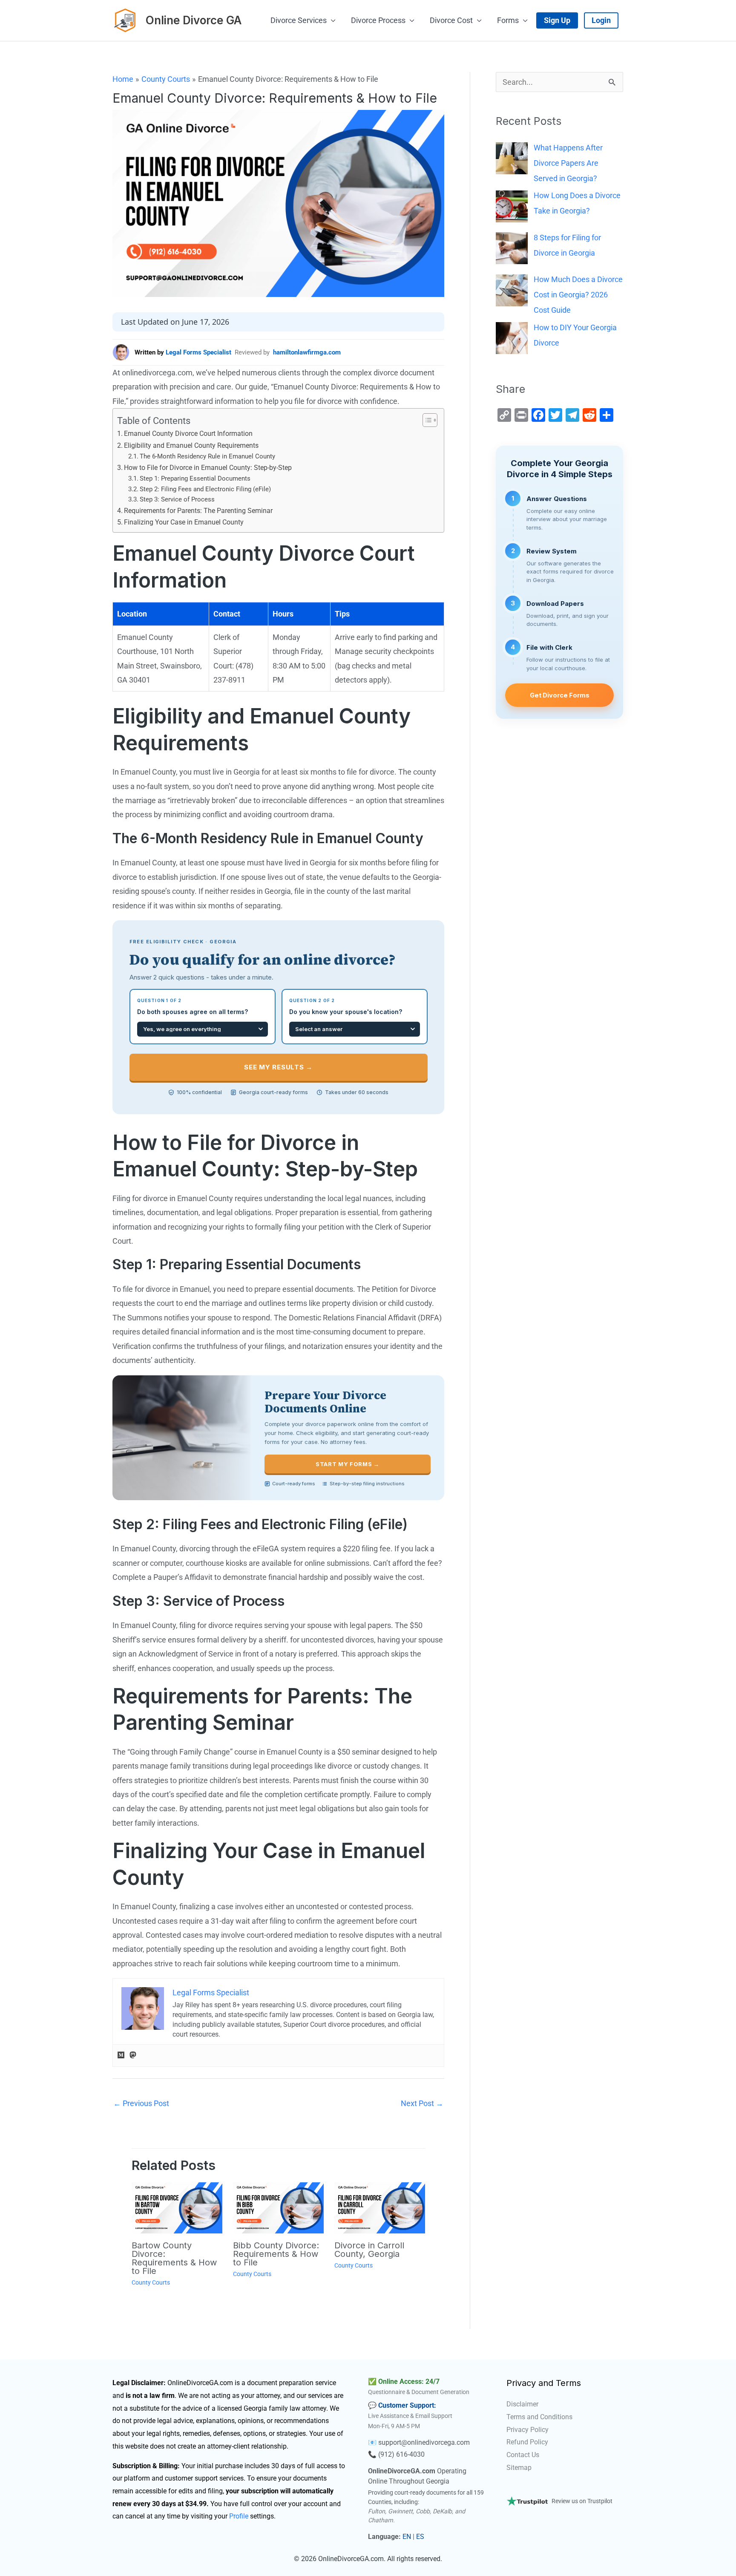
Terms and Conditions (539, 2417)
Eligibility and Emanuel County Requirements (191, 445)
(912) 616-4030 (401, 2454)
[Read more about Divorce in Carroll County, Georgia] (380, 2207)
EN (407, 2537)
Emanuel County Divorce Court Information (188, 434)
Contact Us (523, 2455)
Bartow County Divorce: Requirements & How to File (174, 2258)
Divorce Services (299, 20)
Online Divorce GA (194, 20)
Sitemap (519, 2468)
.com (462, 2442)
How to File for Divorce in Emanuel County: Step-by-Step (208, 468)
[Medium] (121, 2056)
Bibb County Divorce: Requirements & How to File (276, 2254)
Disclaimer (522, 2404)
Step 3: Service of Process (177, 499)
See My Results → (278, 1067)
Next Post (422, 2103)
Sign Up (557, 20)
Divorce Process (378, 20)
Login (601, 20)
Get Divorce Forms (560, 695)
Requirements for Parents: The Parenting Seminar (198, 511)
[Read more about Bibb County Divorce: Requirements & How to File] (278, 2207)
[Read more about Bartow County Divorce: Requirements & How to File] (177, 2207)
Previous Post (141, 2103)
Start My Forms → (347, 1464)
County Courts (151, 2282)
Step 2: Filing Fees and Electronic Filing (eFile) (205, 489)
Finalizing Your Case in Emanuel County (184, 522)
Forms (508, 20)
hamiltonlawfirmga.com (307, 352)
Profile (239, 2516)
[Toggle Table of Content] (426, 420)
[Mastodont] (133, 2056)
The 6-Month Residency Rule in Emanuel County (207, 456)
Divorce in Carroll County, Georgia (369, 2250)
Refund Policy (527, 2442)
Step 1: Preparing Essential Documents (195, 478)
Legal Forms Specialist (198, 352)
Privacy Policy (528, 2430)
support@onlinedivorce (413, 2442)
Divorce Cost (451, 20)
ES (420, 2537)
